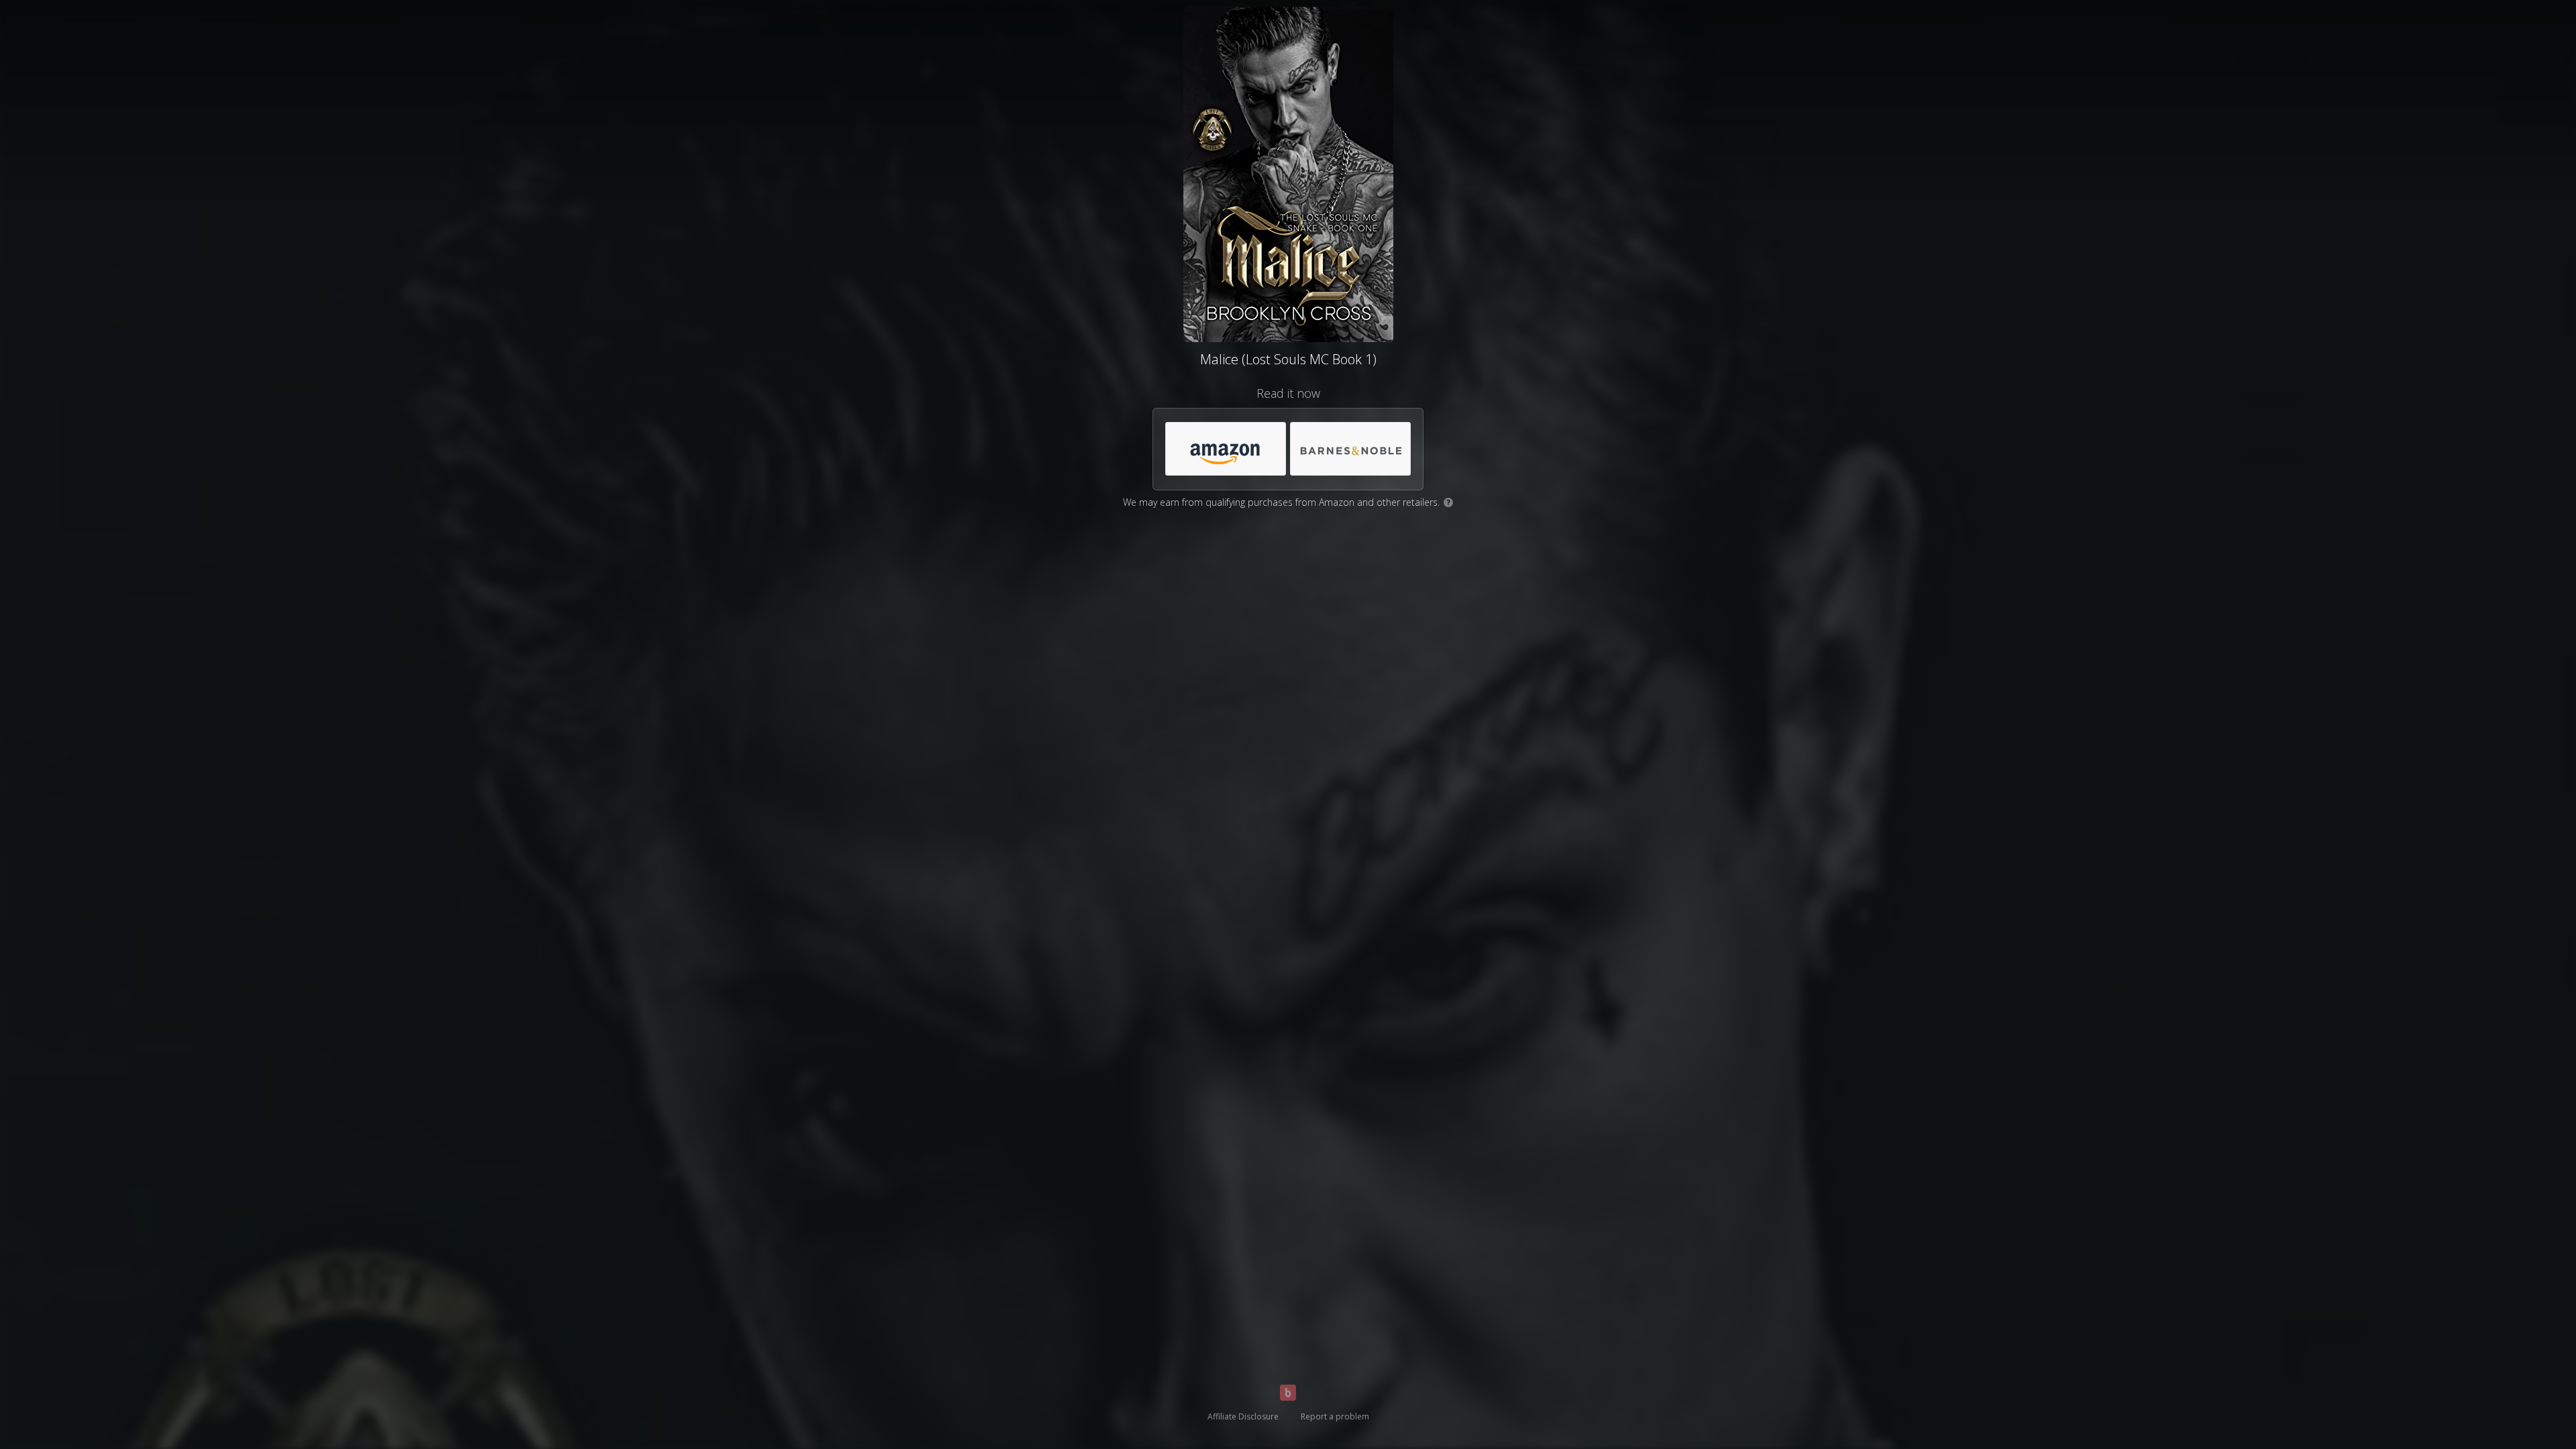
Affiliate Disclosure (1243, 1416)
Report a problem (1335, 1416)
